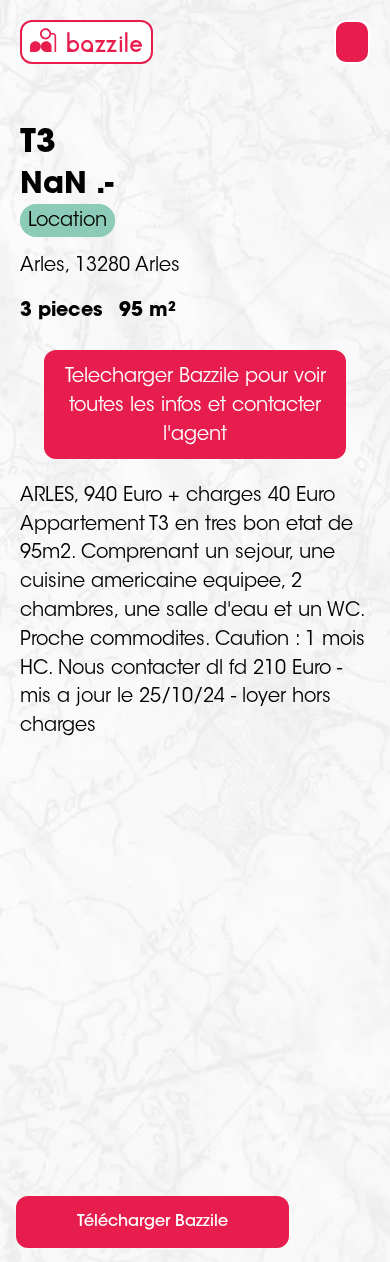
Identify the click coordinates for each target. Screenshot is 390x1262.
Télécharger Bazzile (152, 1222)
